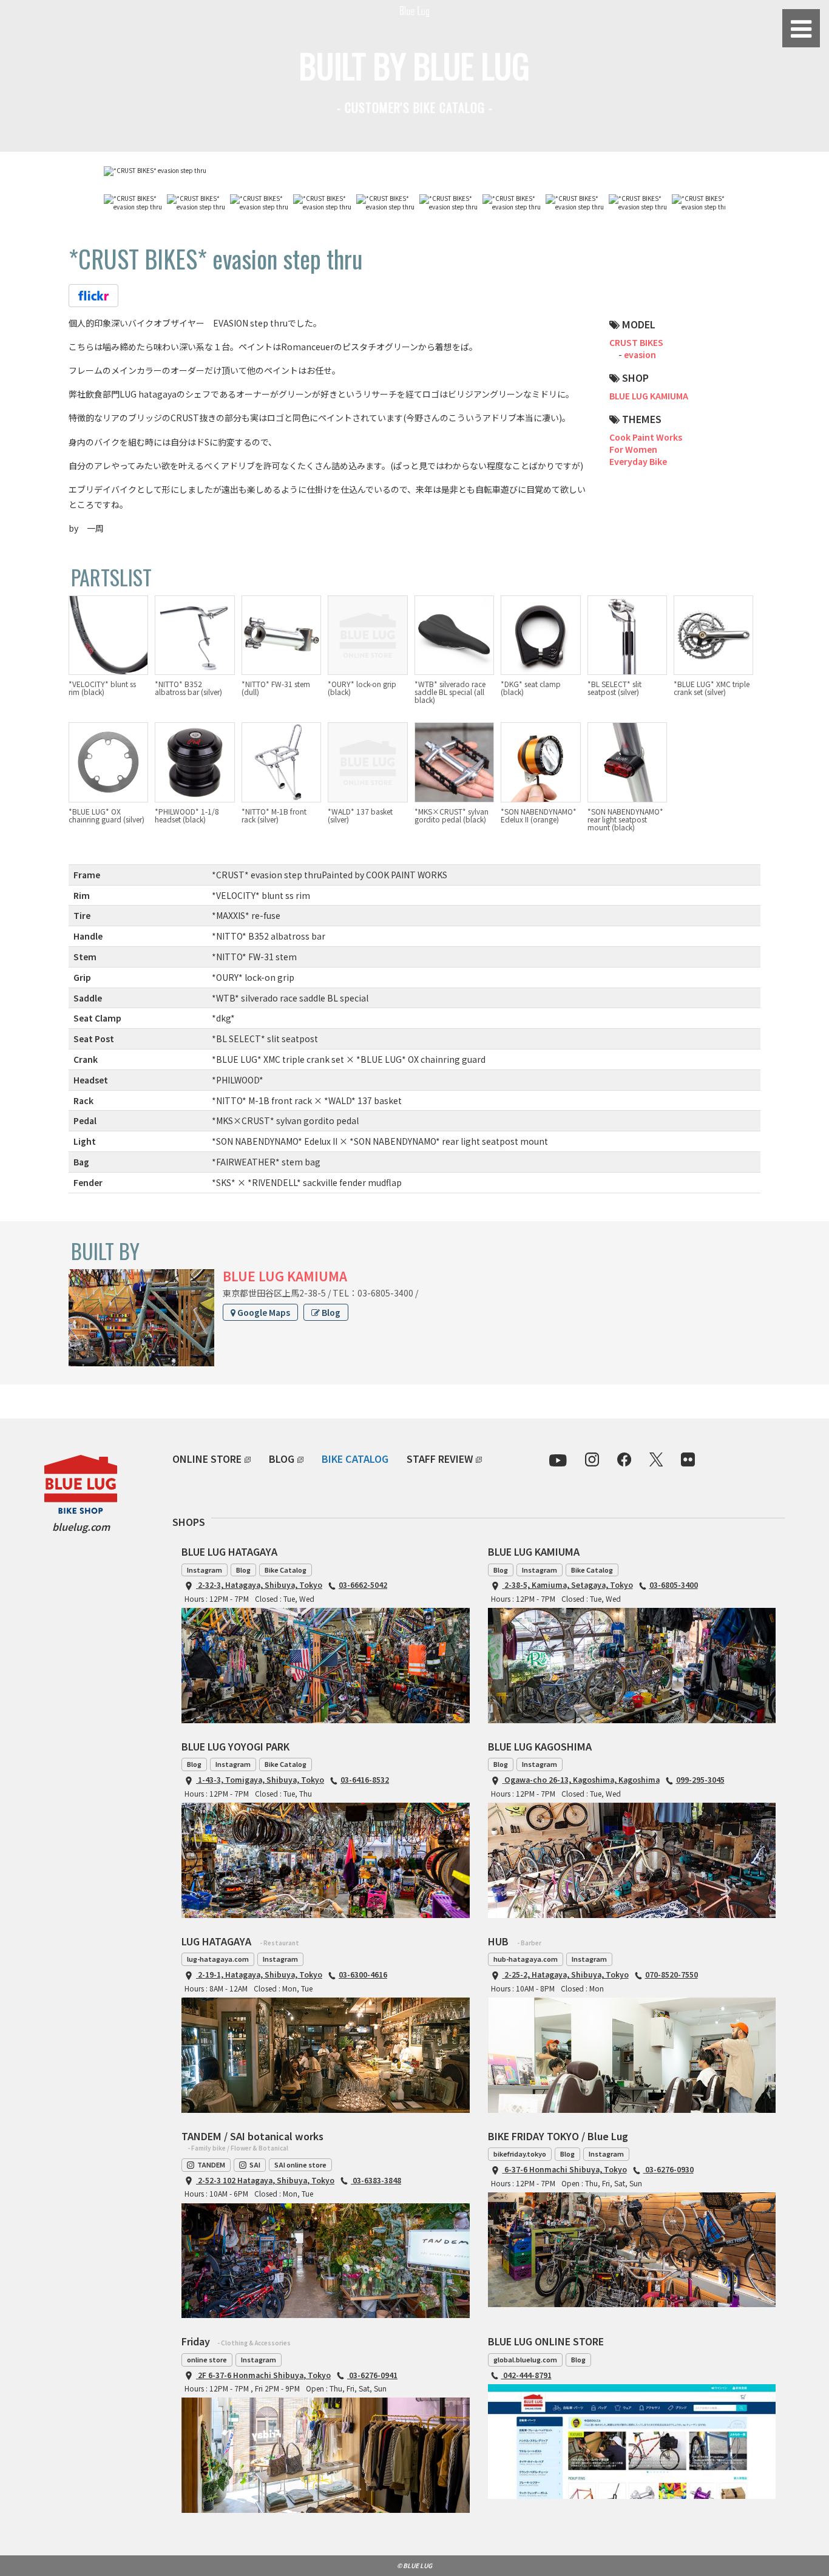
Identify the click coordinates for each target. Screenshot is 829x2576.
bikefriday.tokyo (520, 2154)
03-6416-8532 (365, 1779)
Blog (330, 1312)
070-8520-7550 (672, 1974)
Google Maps (263, 1312)
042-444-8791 (526, 2375)
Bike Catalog (286, 1570)
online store (207, 2359)
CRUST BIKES (636, 342)
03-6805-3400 (674, 1585)
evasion (640, 354)
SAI (255, 2164)
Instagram (205, 1570)
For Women (633, 449)
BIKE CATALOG (355, 1459)
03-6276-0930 (668, 2169)
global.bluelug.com (525, 2359)
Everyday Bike (638, 461)
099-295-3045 (700, 1779)
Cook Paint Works (646, 437)
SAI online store (300, 2164)
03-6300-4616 (363, 1974)
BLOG (282, 1459)
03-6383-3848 (376, 2180)
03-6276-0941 (372, 2375)
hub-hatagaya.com (526, 1959)
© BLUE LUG (414, 2565)
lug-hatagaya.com (218, 1959)
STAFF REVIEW (440, 1459)
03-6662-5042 (363, 1585)
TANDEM (211, 2164)
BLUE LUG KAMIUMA (649, 396)
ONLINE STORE (207, 1459)
